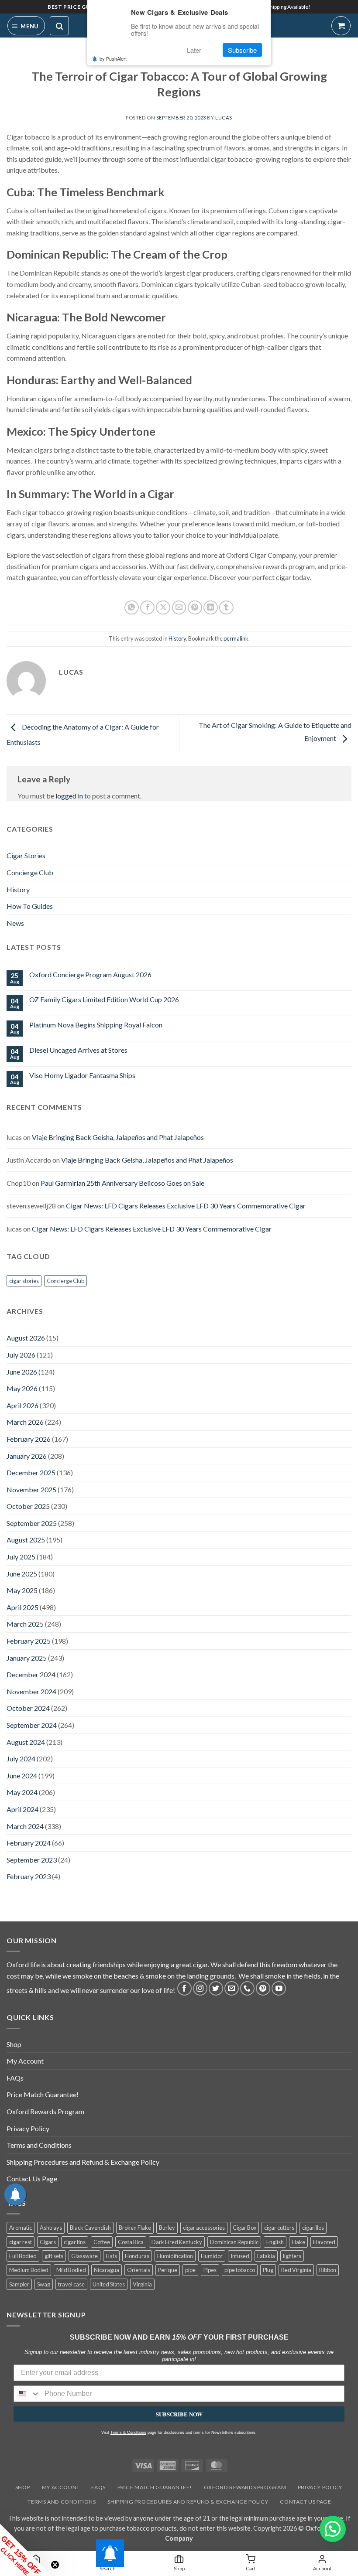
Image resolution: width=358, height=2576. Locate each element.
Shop (14, 2044)
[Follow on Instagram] (200, 1988)
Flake (298, 2242)
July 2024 (21, 1759)
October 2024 (28, 1708)
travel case (71, 2284)
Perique (168, 2270)
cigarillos (313, 2228)
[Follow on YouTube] (279, 1988)
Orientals (139, 2270)
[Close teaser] (55, 2565)
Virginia (142, 2284)
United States (109, 2284)
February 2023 (29, 1876)
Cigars (48, 2242)
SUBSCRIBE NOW (179, 2414)
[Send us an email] (232, 1988)
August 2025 (26, 1540)
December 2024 (31, 1674)
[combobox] (27, 2394)
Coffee (102, 2242)
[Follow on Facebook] (184, 1988)
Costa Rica (131, 2242)
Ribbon (328, 2270)
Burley (167, 2228)
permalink (236, 638)
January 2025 (27, 1658)
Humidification (175, 2256)
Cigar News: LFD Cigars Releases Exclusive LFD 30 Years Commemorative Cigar (186, 1206)
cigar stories (24, 1281)
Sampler (19, 2284)
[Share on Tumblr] (226, 608)
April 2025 (22, 1607)
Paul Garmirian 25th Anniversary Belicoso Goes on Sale (122, 1183)
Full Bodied (23, 2256)
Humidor (212, 2256)
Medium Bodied (29, 2270)
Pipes (210, 2270)
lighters (292, 2256)
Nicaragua (107, 2270)
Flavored (324, 2242)
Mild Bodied (71, 2270)
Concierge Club (30, 872)
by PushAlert (113, 58)
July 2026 (21, 1355)
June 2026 (22, 1372)
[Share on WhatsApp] (132, 608)
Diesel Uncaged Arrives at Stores (78, 1050)
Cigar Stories (26, 855)
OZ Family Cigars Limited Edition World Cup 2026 (104, 999)
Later (194, 50)
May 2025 (22, 1590)
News (15, 923)
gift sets (54, 2256)
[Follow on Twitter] (216, 1988)
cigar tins (75, 2242)
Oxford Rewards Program (45, 2111)
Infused (240, 2256)
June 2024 (22, 1776)
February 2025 (29, 1641)
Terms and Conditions (39, 2145)
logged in (69, 796)
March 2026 (25, 1422)
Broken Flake (135, 2228)
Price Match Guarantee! (43, 2094)
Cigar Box (244, 2228)
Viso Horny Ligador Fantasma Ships (82, 1075)
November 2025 (31, 1489)
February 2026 (29, 1439)
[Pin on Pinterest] (195, 608)
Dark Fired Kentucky (177, 2242)
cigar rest (21, 2242)
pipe (190, 2270)
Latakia (266, 2256)
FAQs (15, 2078)
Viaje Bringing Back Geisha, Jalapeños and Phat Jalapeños (118, 1137)
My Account (25, 2061)
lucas (224, 118)
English (275, 2242)
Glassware (84, 2256)
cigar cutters (279, 2228)
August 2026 (26, 1338)
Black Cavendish (90, 2228)
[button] (26, 26)
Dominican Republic (234, 2242)
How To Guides (30, 906)
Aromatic (21, 2228)
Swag (44, 2284)
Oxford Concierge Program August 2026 (90, 974)
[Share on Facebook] (147, 608)
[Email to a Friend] (179, 608)
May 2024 (22, 1792)
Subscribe (242, 50)
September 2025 (32, 1523)
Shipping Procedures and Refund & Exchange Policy (83, 2162)
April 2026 (22, 1405)
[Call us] (247, 1988)
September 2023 (32, 1860)
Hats (111, 2256)
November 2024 (31, 1691)
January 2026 (27, 1456)
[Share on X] (163, 608)
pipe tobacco (240, 2270)
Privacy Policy (28, 2128)
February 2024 (29, 1843)
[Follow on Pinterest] (263, 1988)
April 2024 (22, 1809)
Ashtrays (51, 2228)
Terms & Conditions (128, 2433)
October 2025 (28, 1506)
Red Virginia (296, 2270)
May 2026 (22, 1388)
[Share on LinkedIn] (211, 608)
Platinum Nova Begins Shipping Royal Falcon (96, 1025)
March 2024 (25, 1826)
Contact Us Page (32, 2179)
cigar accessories (204, 2228)
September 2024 (32, 1725)
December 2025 (31, 1472)
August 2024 (26, 1742)
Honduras (137, 2256)
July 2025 (21, 1557)
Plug (268, 2270)
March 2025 (25, 1624)
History (177, 638)
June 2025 (22, 1574)
